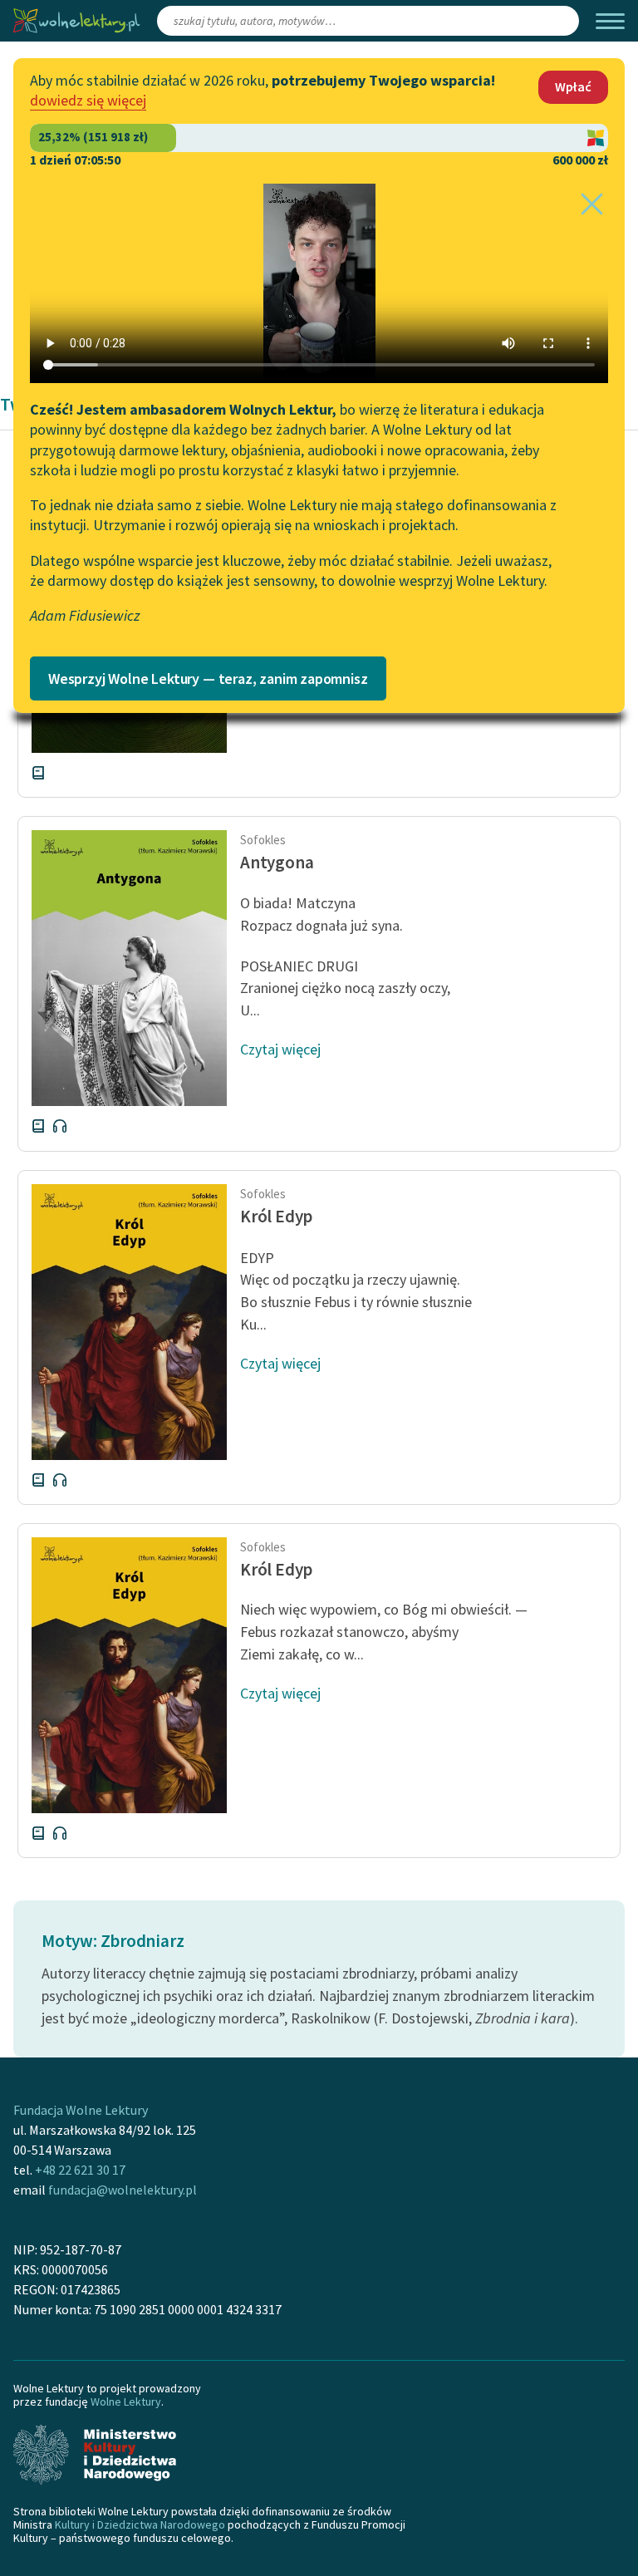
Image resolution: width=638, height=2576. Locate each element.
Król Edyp (276, 1216)
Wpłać (573, 86)
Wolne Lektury (126, 2401)
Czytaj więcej (280, 1049)
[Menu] (610, 21)
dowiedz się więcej (88, 100)
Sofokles (263, 840)
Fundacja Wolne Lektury (81, 2110)
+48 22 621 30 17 (80, 2170)
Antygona (277, 862)
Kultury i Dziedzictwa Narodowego (140, 2524)
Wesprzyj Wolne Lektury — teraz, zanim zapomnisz (208, 678)
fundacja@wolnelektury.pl (123, 2190)
